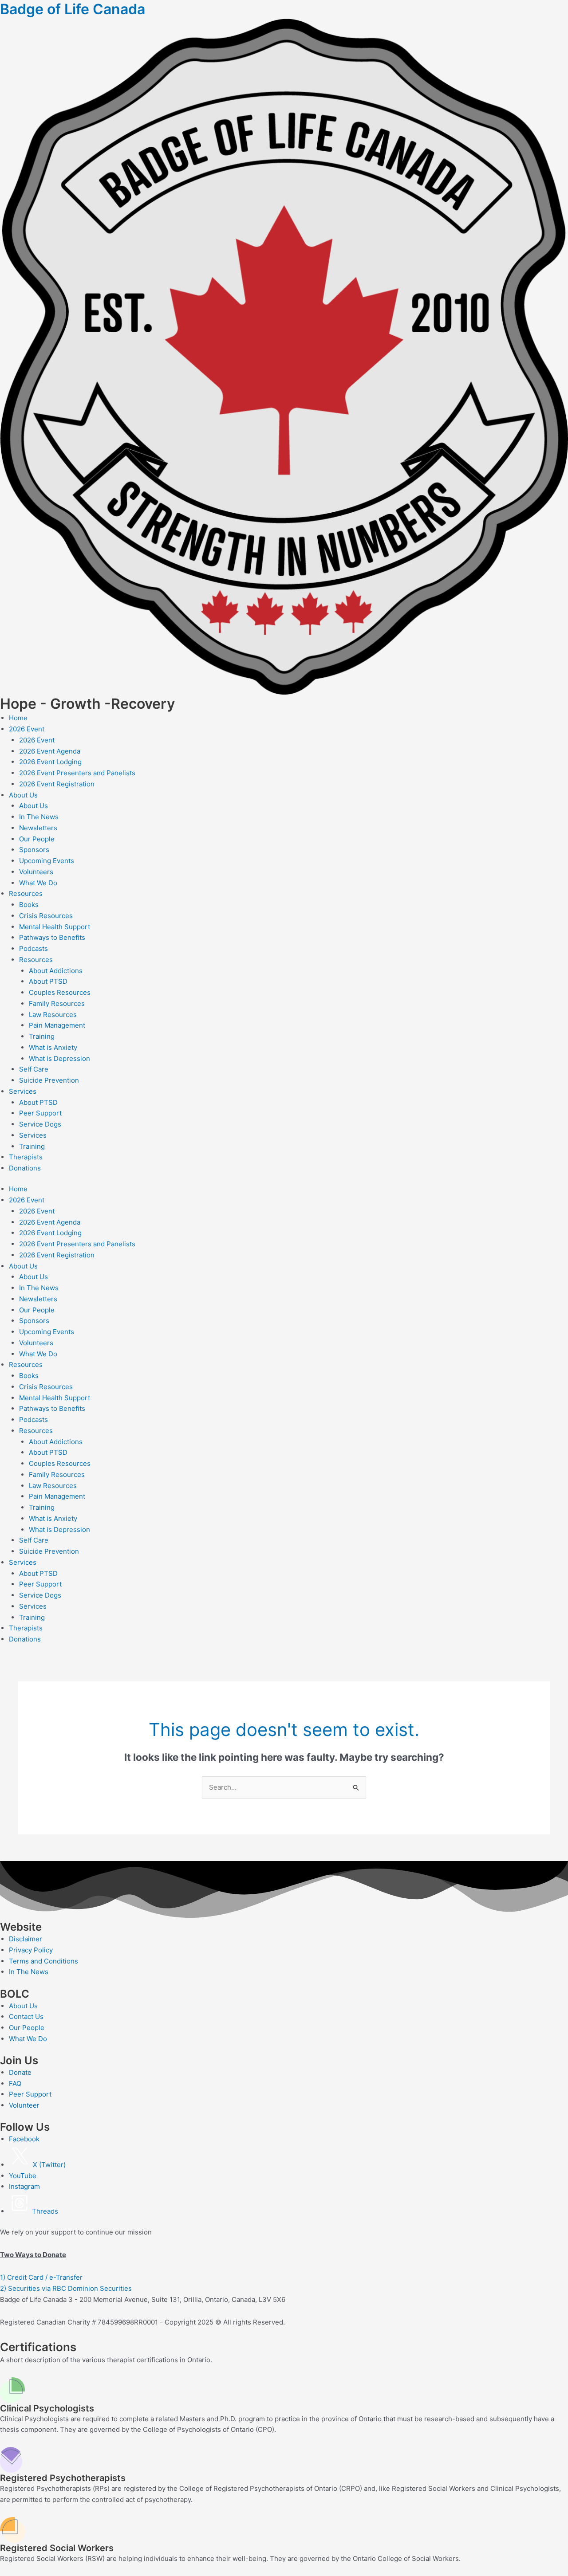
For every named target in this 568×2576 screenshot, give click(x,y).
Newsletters (38, 828)
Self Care (34, 1069)
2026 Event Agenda (50, 751)
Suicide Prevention (49, 1080)
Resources (26, 893)
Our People (37, 839)
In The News (39, 817)
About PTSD (48, 981)
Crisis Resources (46, 916)
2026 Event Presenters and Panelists (77, 773)
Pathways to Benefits (52, 937)
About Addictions (56, 971)
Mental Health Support (55, 927)
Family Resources (57, 1003)
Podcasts (34, 948)
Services (23, 1091)
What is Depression (59, 1058)
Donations (25, 1168)
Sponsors (34, 850)
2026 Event (27, 729)
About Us (23, 795)
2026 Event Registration (57, 784)
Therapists (26, 1157)
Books (29, 905)
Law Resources (53, 1015)
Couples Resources (60, 992)
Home (18, 718)
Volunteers (36, 872)
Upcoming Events (47, 861)
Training (42, 1036)
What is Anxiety (53, 1047)
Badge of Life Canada (73, 9)
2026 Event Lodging (50, 762)
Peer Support (40, 1113)
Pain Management (57, 1025)
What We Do (38, 883)
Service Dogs (40, 1124)
